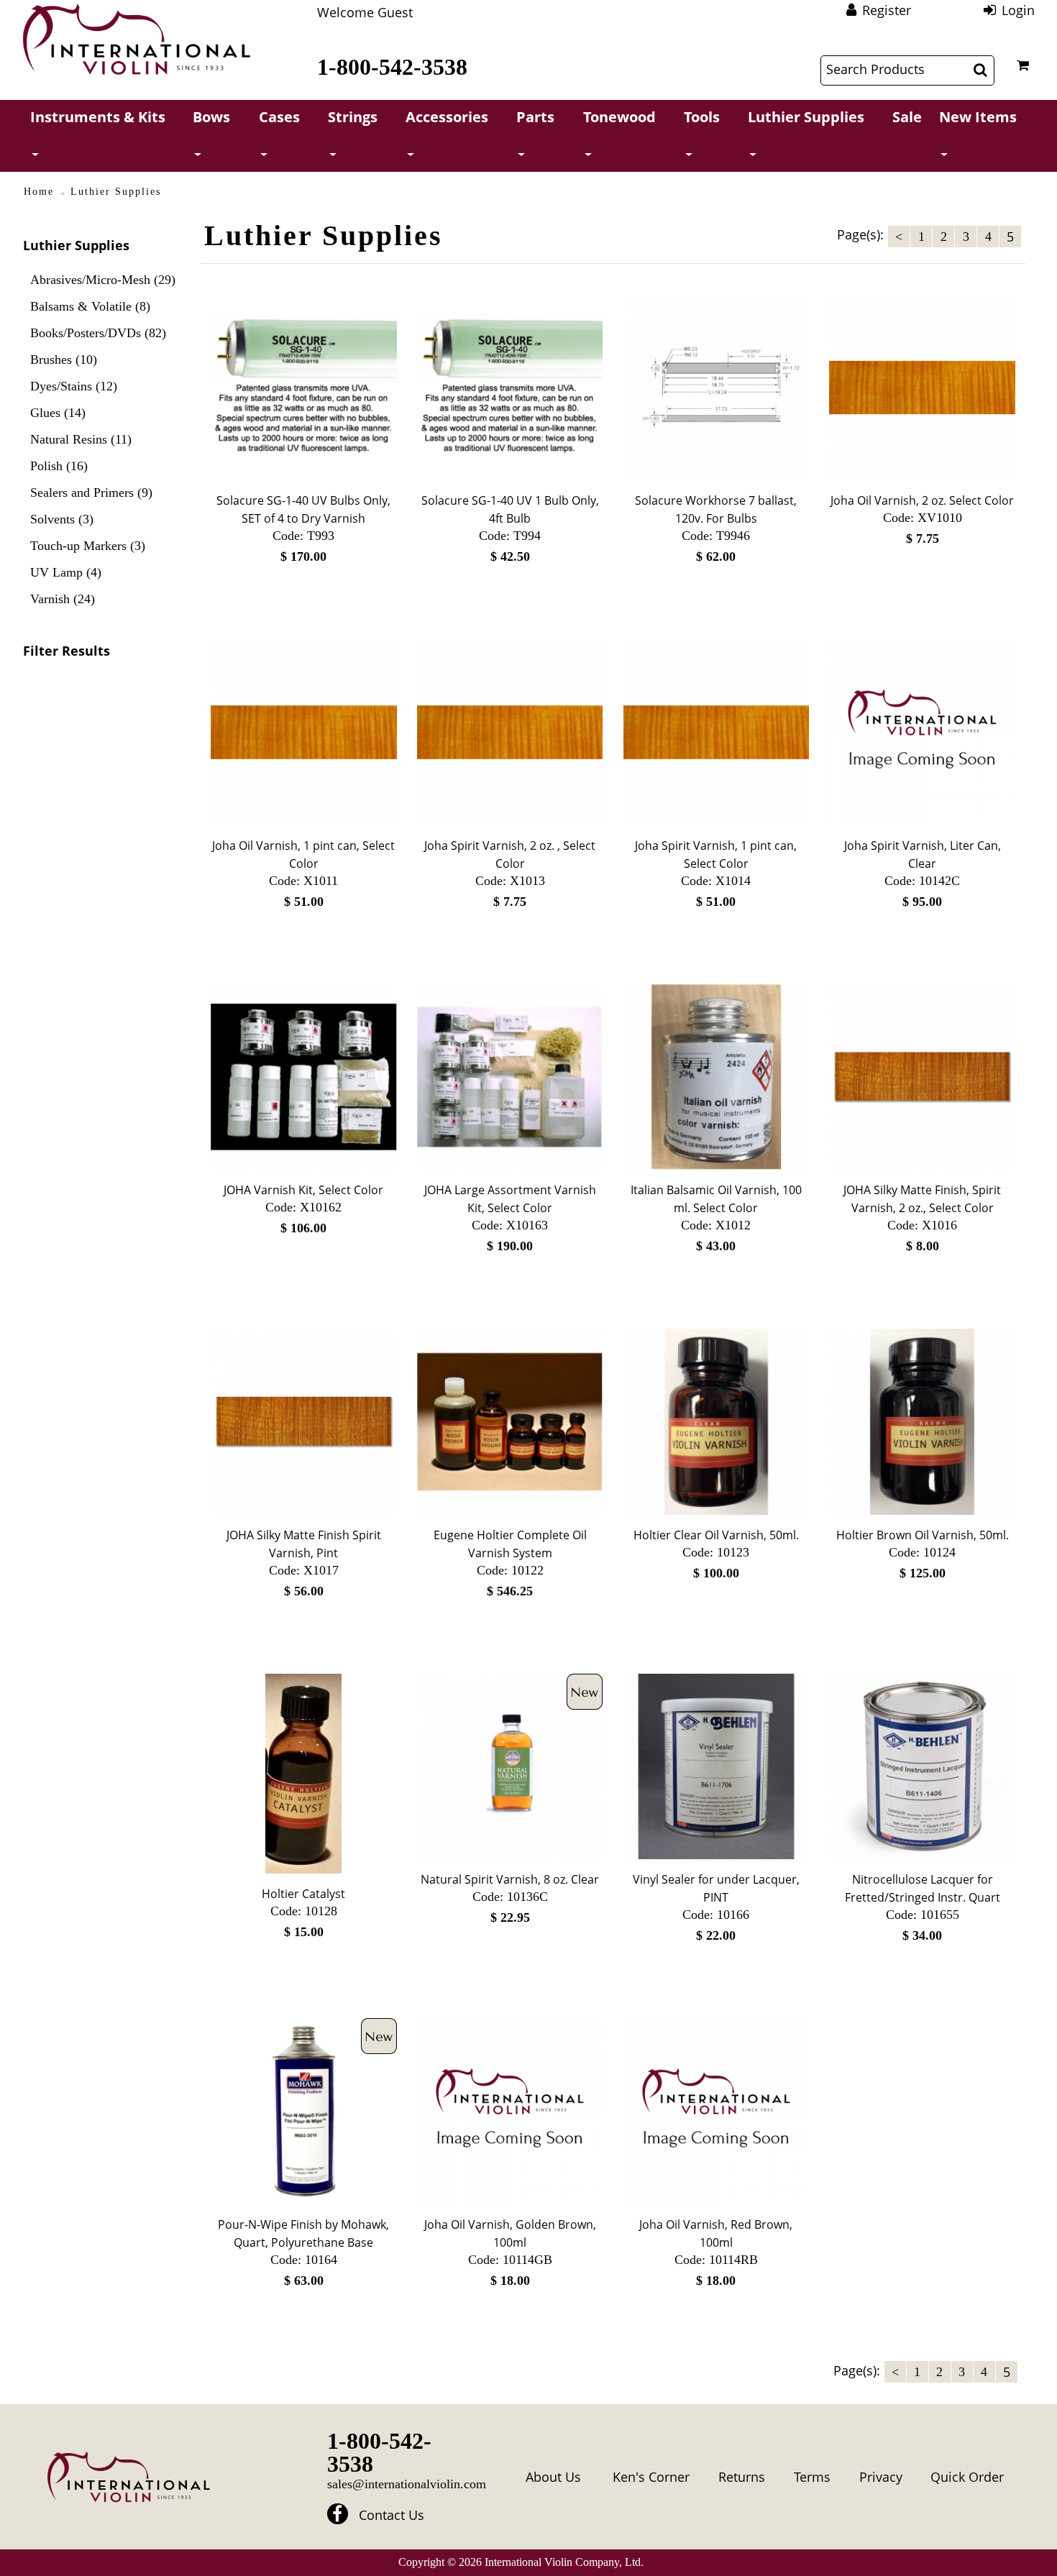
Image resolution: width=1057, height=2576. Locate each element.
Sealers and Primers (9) (91, 492)
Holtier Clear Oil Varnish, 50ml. (716, 1535)
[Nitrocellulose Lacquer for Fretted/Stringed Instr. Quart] (922, 1767)
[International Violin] (137, 39)
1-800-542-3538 (392, 67)
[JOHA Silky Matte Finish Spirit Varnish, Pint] (304, 1422)
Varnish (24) (63, 599)
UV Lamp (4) (66, 572)
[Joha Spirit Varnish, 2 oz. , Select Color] (510, 732)
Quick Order (967, 2477)
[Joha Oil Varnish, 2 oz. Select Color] (922, 388)
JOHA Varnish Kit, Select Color (303, 1190)
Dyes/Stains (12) (74, 386)
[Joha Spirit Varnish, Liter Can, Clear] (922, 732)
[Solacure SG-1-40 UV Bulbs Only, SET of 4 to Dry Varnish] (304, 388)
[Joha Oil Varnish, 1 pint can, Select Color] (304, 732)
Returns (742, 2477)
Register (887, 10)
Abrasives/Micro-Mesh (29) (103, 280)
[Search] (980, 70)
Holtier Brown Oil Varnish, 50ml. (923, 1535)
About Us (553, 2477)
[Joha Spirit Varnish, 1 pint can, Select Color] (717, 732)
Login (1018, 10)
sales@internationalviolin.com (407, 2484)
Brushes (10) (64, 359)
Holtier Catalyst (303, 1894)
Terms (812, 2477)
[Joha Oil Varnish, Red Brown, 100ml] (717, 2111)
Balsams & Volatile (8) (90, 306)
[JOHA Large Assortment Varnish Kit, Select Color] (510, 1077)
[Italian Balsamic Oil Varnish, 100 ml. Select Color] (717, 1077)
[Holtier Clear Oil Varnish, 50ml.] (717, 1422)
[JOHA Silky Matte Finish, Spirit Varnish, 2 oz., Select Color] (922, 1077)
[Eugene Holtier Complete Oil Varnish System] (510, 1422)
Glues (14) (58, 413)
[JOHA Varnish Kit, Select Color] (304, 1077)
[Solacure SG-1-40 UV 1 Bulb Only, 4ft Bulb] (510, 388)
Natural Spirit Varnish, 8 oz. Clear (510, 1879)
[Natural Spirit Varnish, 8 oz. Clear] (510, 1767)
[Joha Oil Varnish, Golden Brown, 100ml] (510, 2111)
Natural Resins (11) (81, 439)
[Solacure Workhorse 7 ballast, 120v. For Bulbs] (717, 388)
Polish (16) (59, 466)
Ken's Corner (651, 2477)
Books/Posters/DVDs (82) (98, 333)
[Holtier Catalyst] (304, 1774)
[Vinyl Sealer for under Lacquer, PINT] (717, 1767)
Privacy (881, 2477)
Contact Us (392, 2515)
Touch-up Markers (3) (88, 546)
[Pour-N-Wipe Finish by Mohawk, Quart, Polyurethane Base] (304, 2111)
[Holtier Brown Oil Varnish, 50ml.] (922, 1422)
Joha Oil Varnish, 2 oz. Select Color (922, 500)
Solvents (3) (62, 519)
